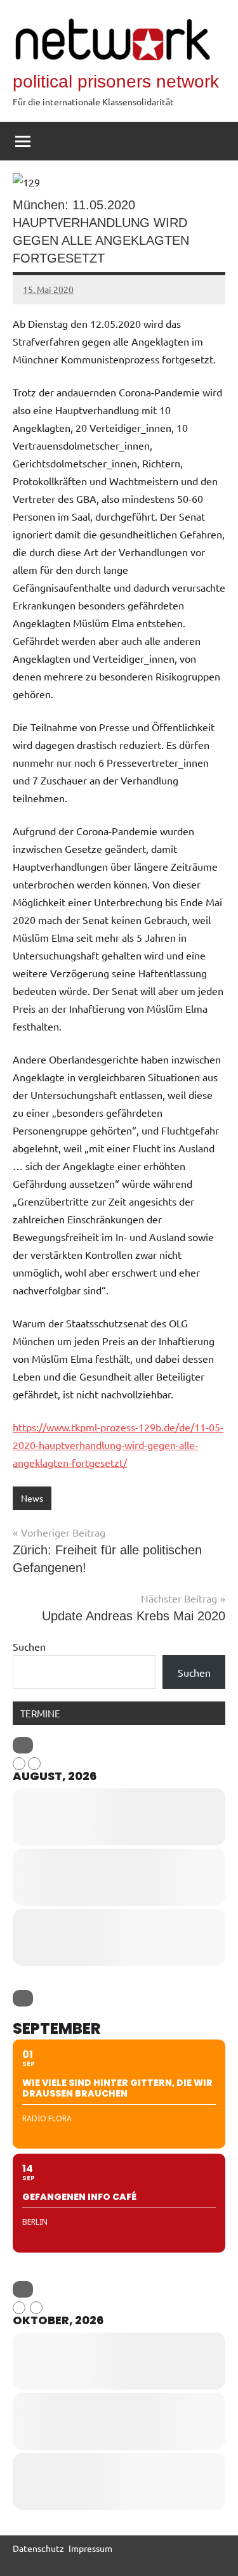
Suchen (29, 1646)
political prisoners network (116, 81)
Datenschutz (38, 2548)
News (32, 1498)
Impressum (90, 2548)
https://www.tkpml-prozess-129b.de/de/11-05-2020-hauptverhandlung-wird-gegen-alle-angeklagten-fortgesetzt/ (118, 1445)
